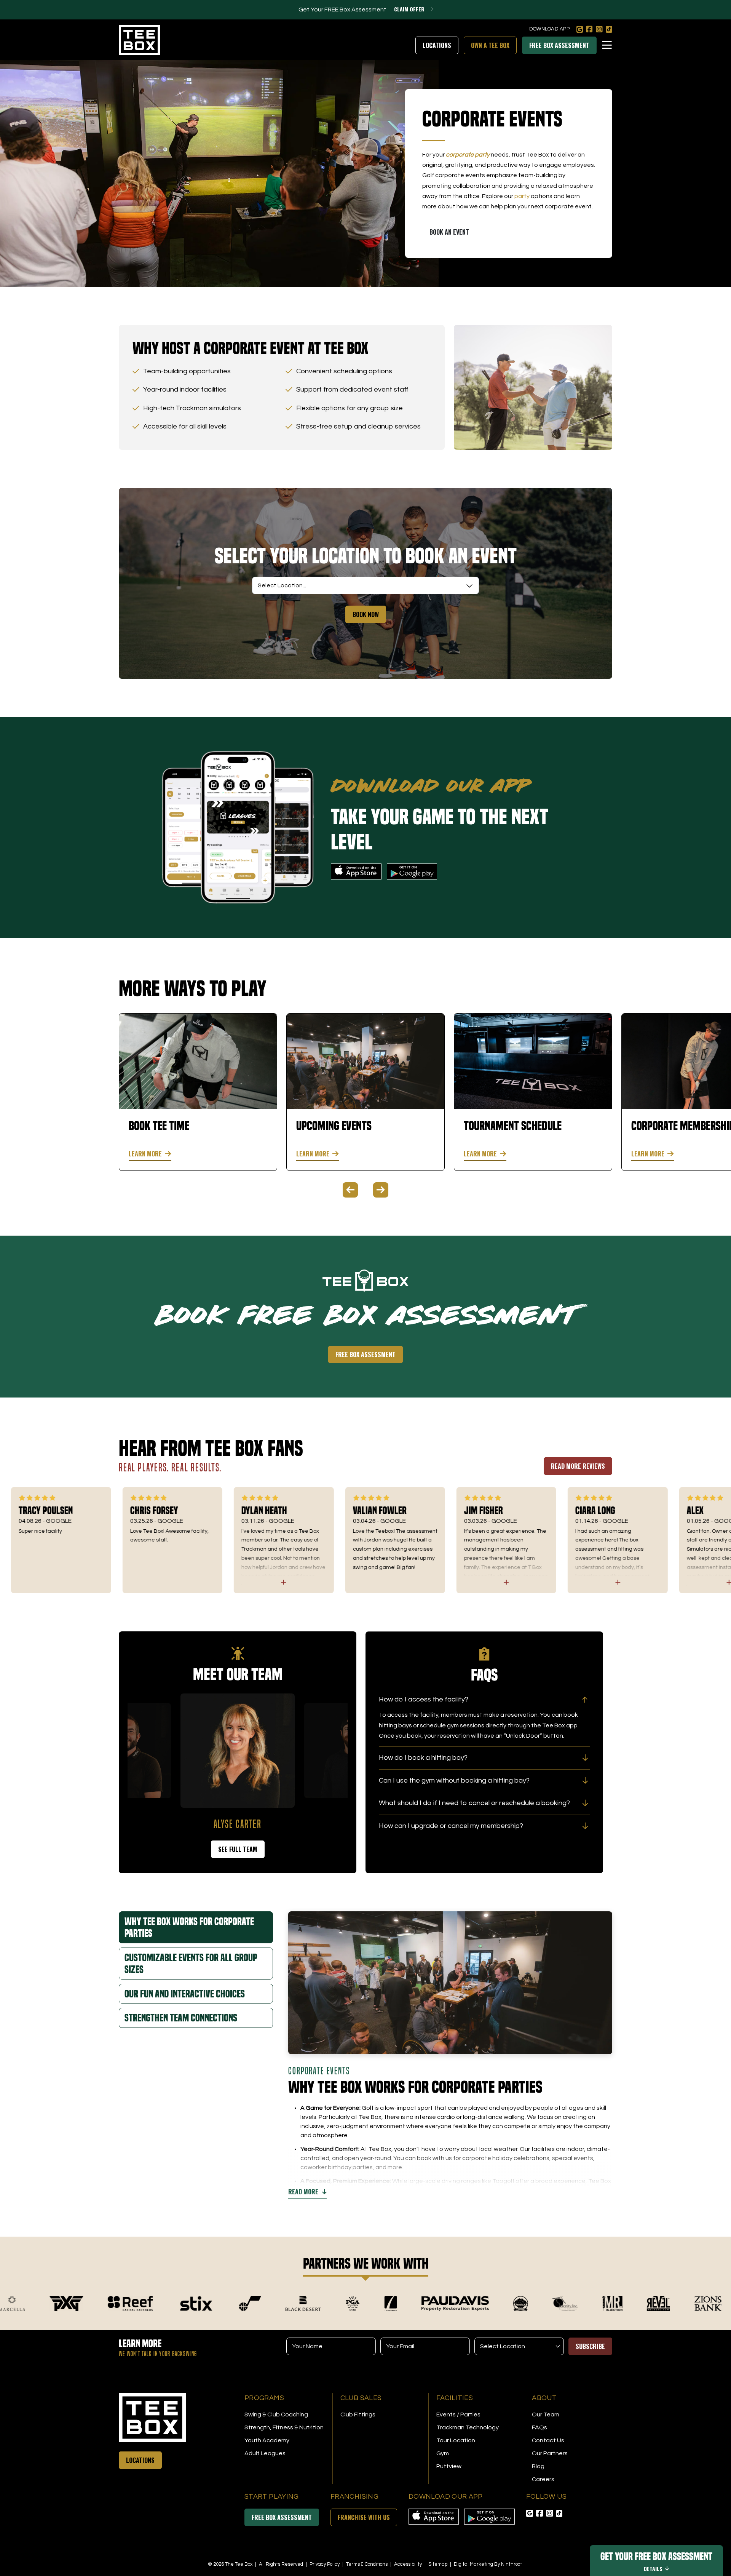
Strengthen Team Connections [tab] (181, 2018)
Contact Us (548, 2440)
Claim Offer (409, 9)
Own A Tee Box (490, 45)
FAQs (539, 2427)
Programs (264, 2398)
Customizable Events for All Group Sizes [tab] (191, 1964)
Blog (538, 2466)
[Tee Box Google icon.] (580, 29)
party (522, 196)
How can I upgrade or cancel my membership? (451, 1826)
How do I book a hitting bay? (423, 1758)
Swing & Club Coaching (276, 2415)
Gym (443, 2453)
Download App (549, 29)
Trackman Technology (468, 2427)
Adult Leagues (265, 2453)
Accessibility (409, 2564)
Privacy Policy (325, 2564)
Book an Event (449, 232)
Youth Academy (267, 2440)
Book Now (366, 614)
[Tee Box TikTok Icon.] (609, 29)
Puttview (449, 2466)
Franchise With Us (364, 2517)
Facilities (455, 2398)
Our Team (546, 2415)
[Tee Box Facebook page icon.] (589, 29)
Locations (437, 45)
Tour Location (456, 2440)
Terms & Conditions (367, 2564)
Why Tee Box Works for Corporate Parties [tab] (189, 1927)
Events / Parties (458, 2415)
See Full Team (238, 1849)
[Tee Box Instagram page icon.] (599, 29)
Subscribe (590, 2346)
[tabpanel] (198, 1092)
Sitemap (438, 2564)
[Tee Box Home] (177, 2418)
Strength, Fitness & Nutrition (284, 2427)
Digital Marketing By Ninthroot (488, 2564)
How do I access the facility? (424, 1699)
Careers (543, 2479)
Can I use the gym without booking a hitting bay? (454, 1780)
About (544, 2398)
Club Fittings (358, 2415)
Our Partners (550, 2453)
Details (653, 2569)
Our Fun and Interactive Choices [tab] (185, 1994)
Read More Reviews (578, 1466)
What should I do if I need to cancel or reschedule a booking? (474, 1803)
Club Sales (361, 2398)
